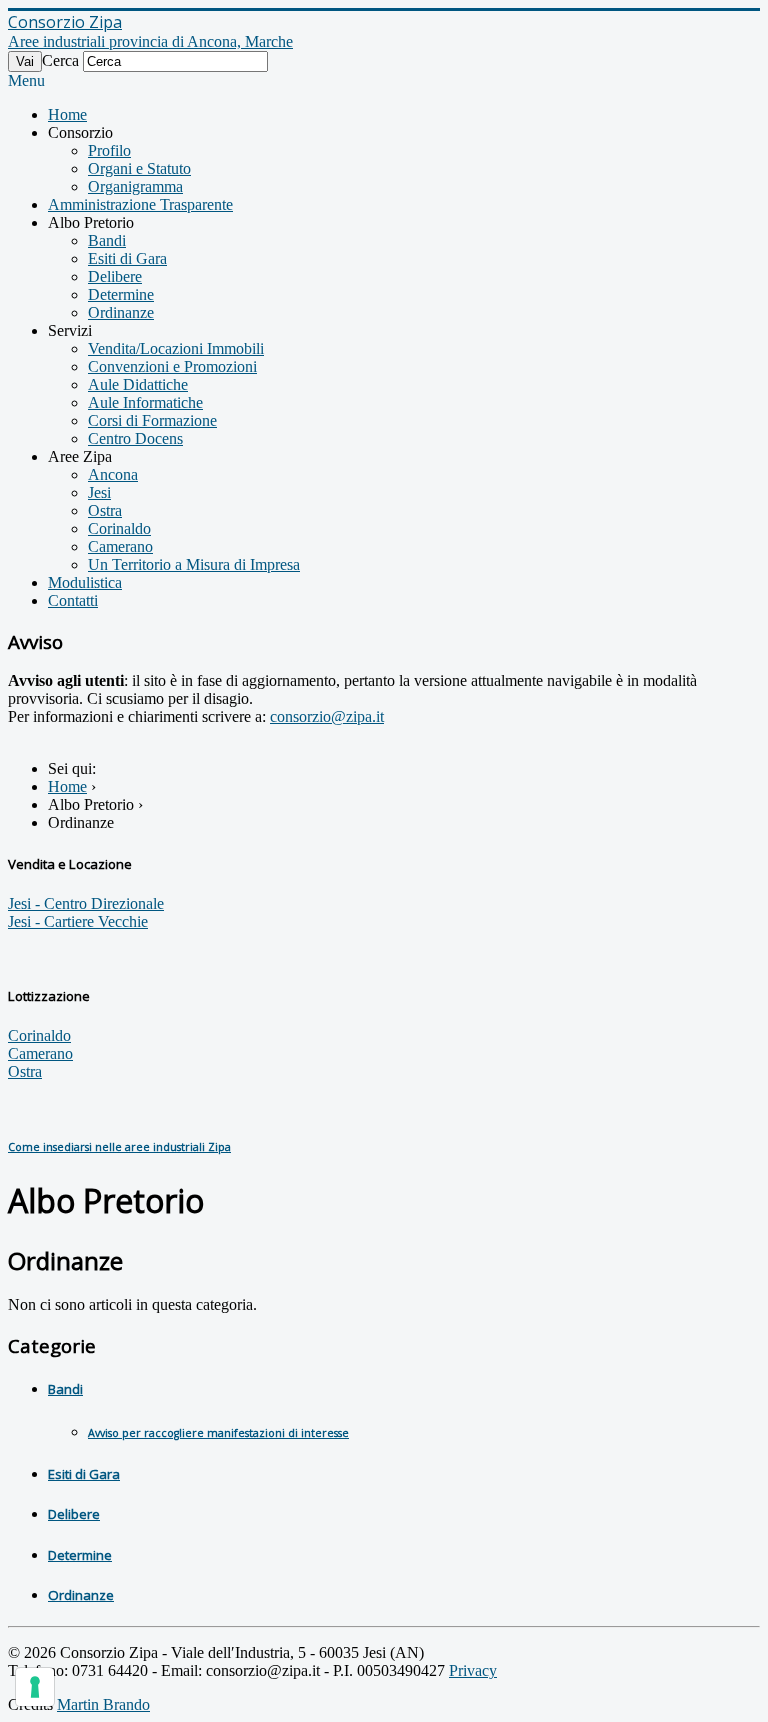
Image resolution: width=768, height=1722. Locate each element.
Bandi (107, 240)
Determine (121, 294)
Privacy (473, 1670)
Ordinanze (121, 312)
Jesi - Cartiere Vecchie (78, 921)
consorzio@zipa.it (327, 716)
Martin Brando (103, 1704)
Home (67, 114)
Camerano (120, 546)
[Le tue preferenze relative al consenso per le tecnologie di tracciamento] (35, 1687)
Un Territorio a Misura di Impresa (194, 564)
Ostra (105, 510)
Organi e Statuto (139, 168)
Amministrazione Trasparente (140, 204)
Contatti (73, 600)
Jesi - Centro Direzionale (86, 903)
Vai (25, 61)
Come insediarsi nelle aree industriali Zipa (119, 1147)
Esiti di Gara (127, 258)
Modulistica (85, 582)
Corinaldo (119, 528)
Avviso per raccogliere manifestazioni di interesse (218, 1433)
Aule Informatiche (145, 402)
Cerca (60, 60)
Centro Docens (135, 438)
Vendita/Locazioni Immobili (176, 348)
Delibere (115, 276)
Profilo (109, 150)
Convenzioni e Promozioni (172, 366)
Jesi (99, 492)
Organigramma (135, 186)
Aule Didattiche (138, 384)
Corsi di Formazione (152, 420)
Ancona (113, 474)
